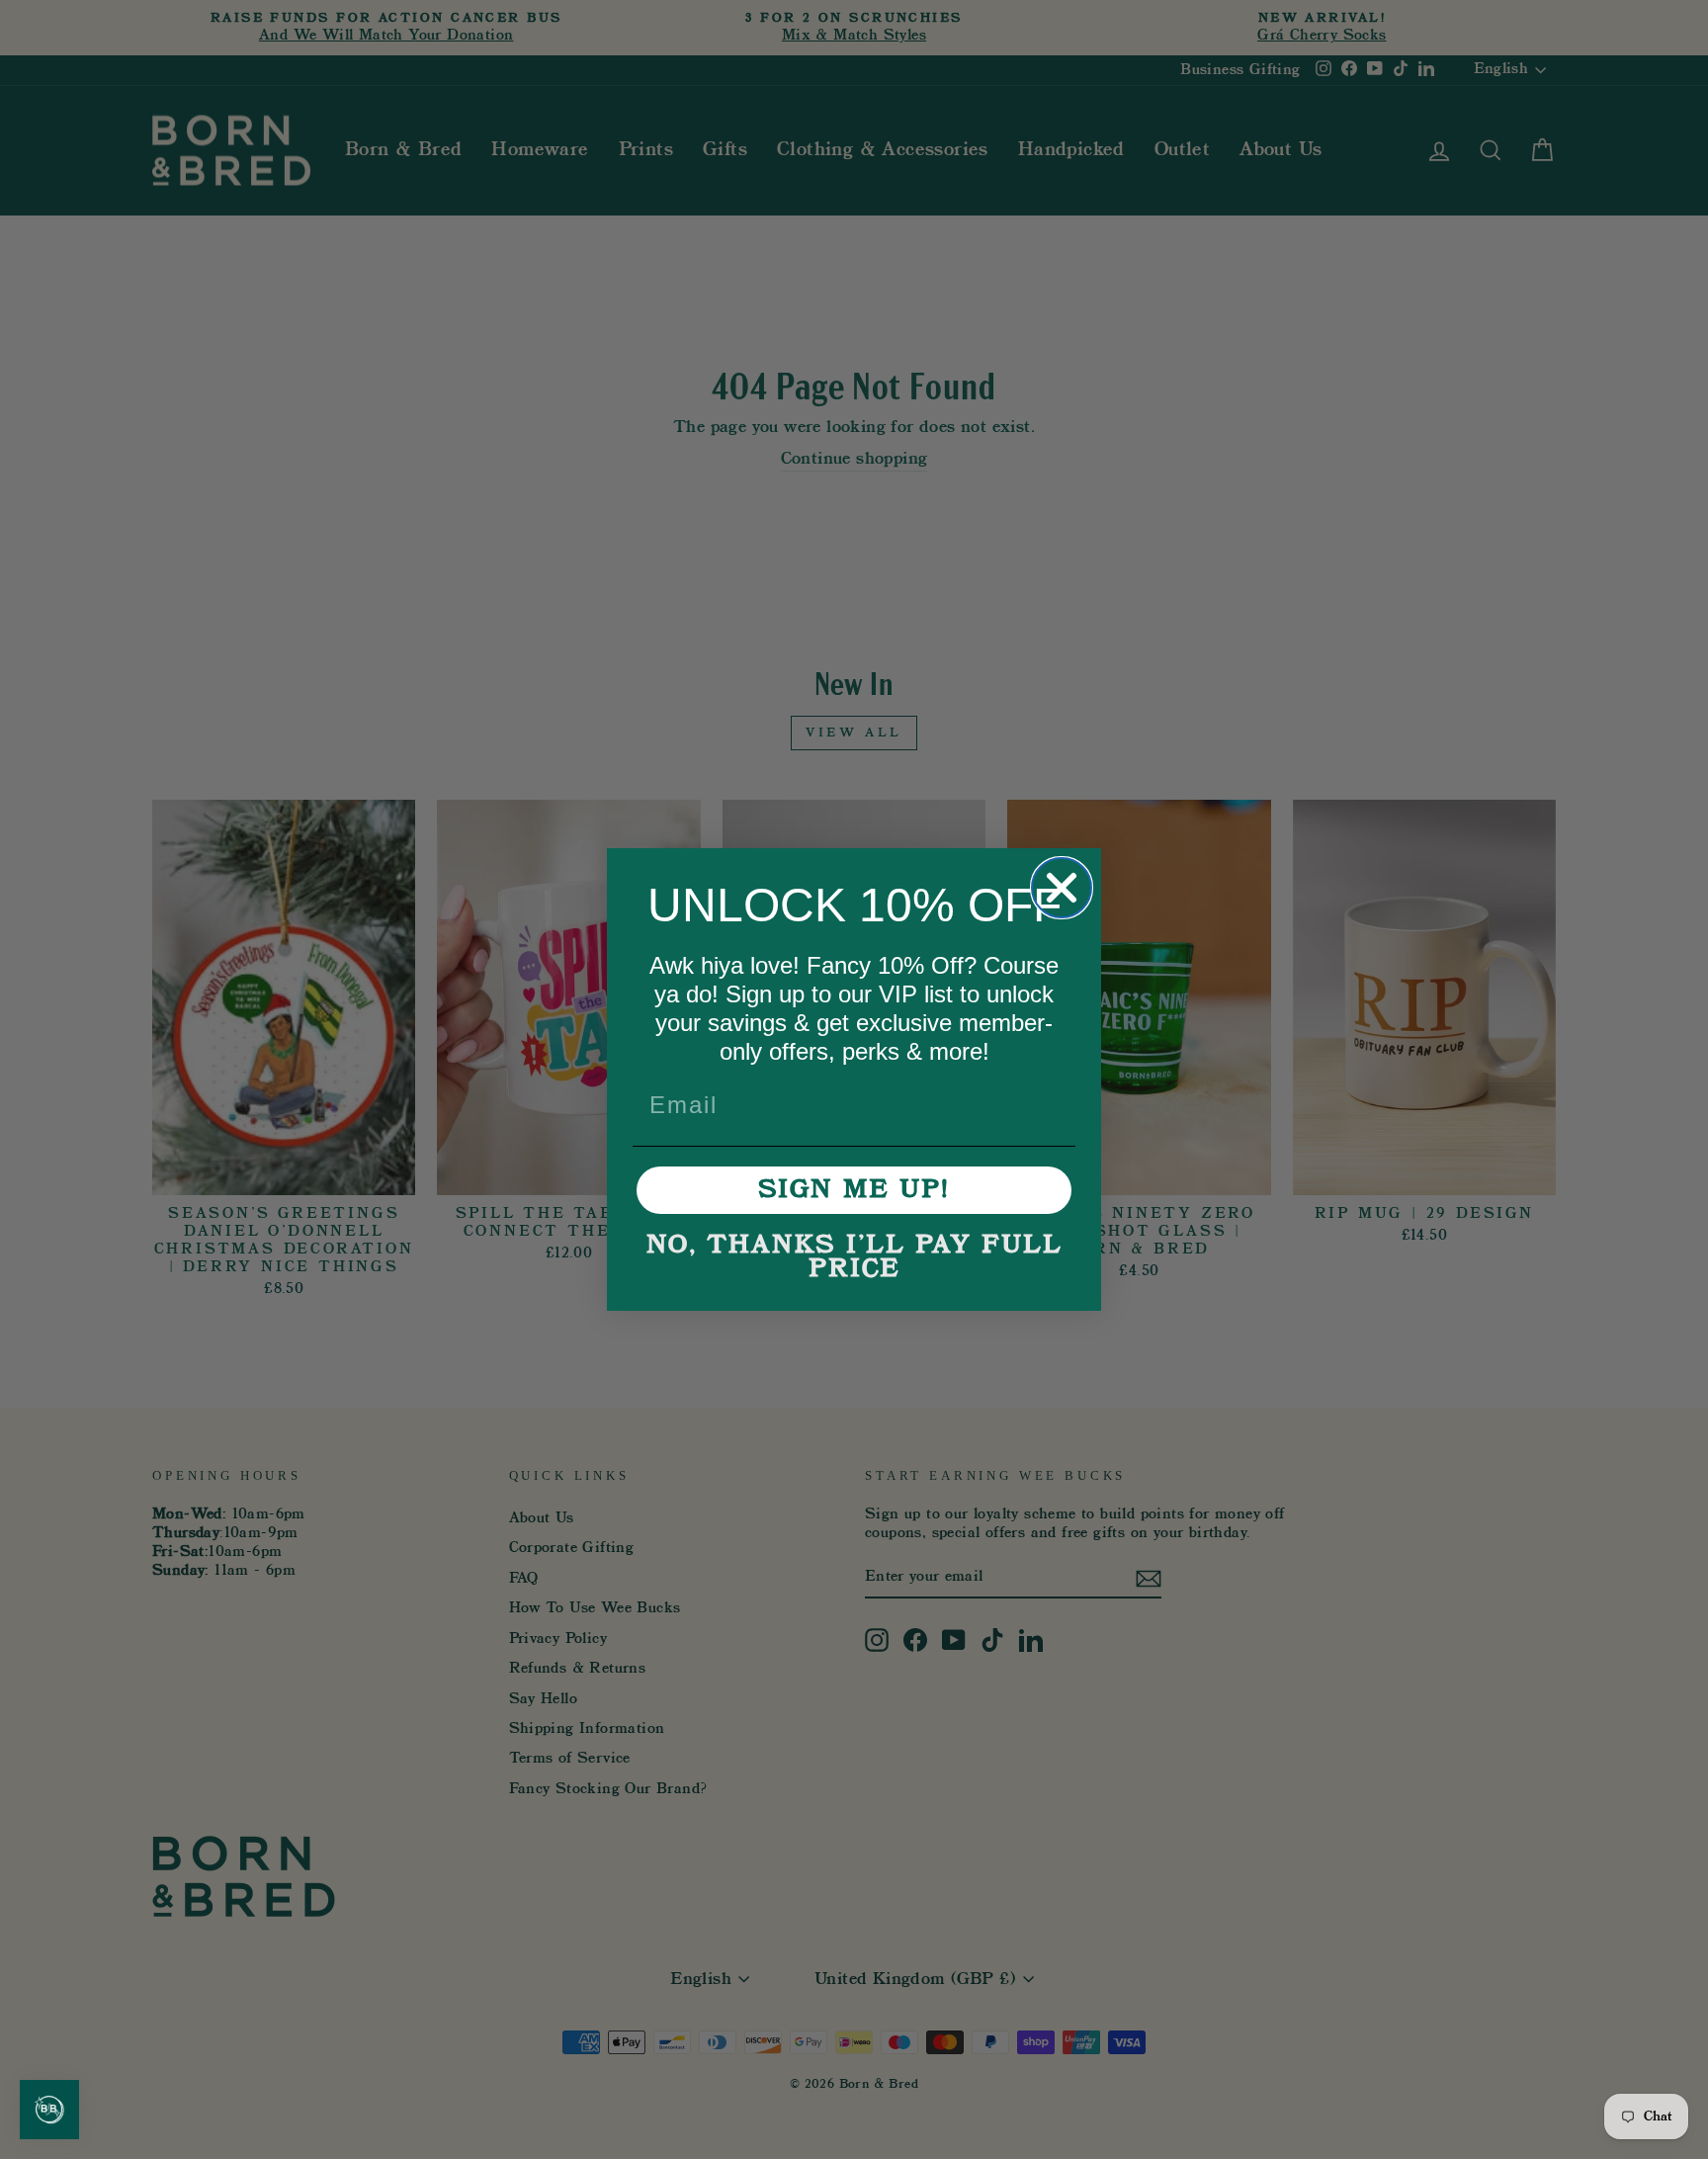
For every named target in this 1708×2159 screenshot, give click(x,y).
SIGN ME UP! (854, 1190)
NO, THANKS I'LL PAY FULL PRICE (854, 1257)
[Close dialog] (1062, 888)
